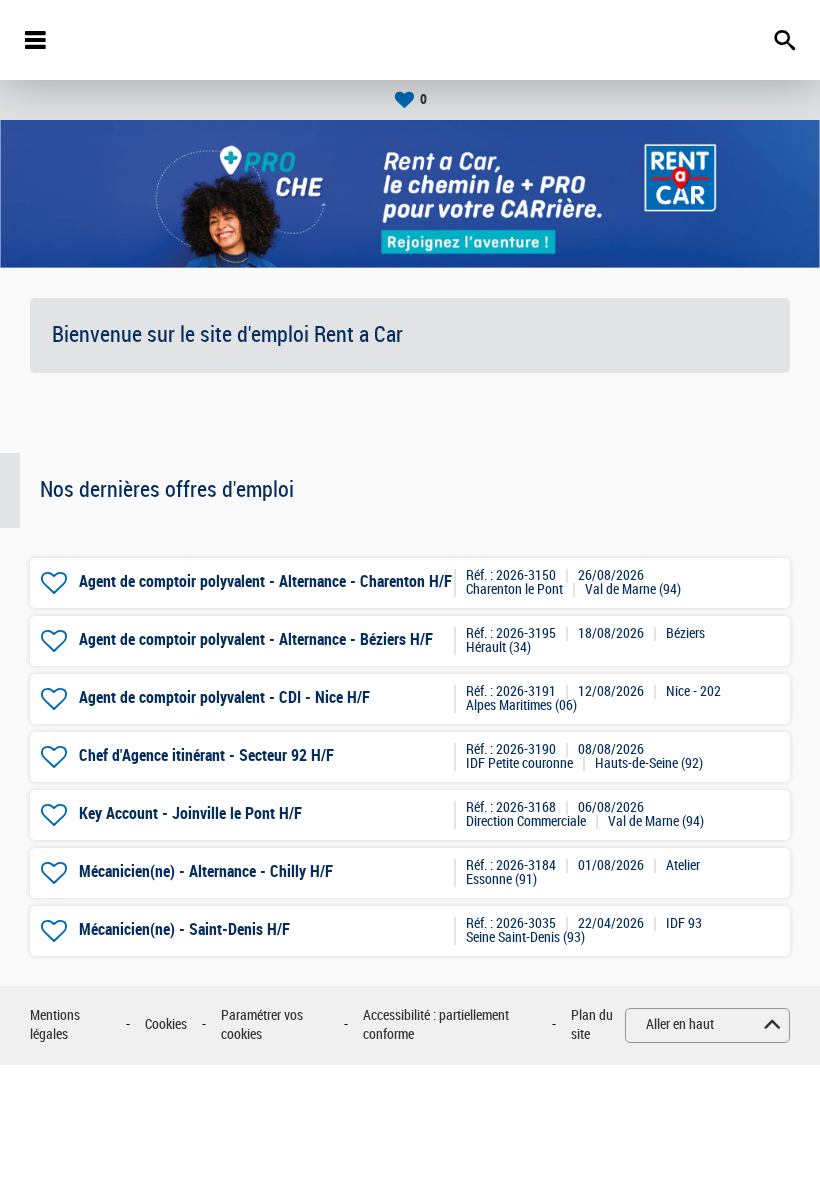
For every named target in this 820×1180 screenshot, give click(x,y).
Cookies (166, 1024)
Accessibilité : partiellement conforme (436, 1025)
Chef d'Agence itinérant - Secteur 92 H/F (206, 755)
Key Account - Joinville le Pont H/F (190, 813)
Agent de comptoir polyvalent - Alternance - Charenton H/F (265, 581)
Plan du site (592, 1025)
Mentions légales (55, 1025)
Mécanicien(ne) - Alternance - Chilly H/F (206, 871)
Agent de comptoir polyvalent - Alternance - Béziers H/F (256, 639)
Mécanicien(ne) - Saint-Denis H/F (184, 929)
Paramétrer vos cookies (262, 1025)
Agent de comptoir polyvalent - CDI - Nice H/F (224, 697)
